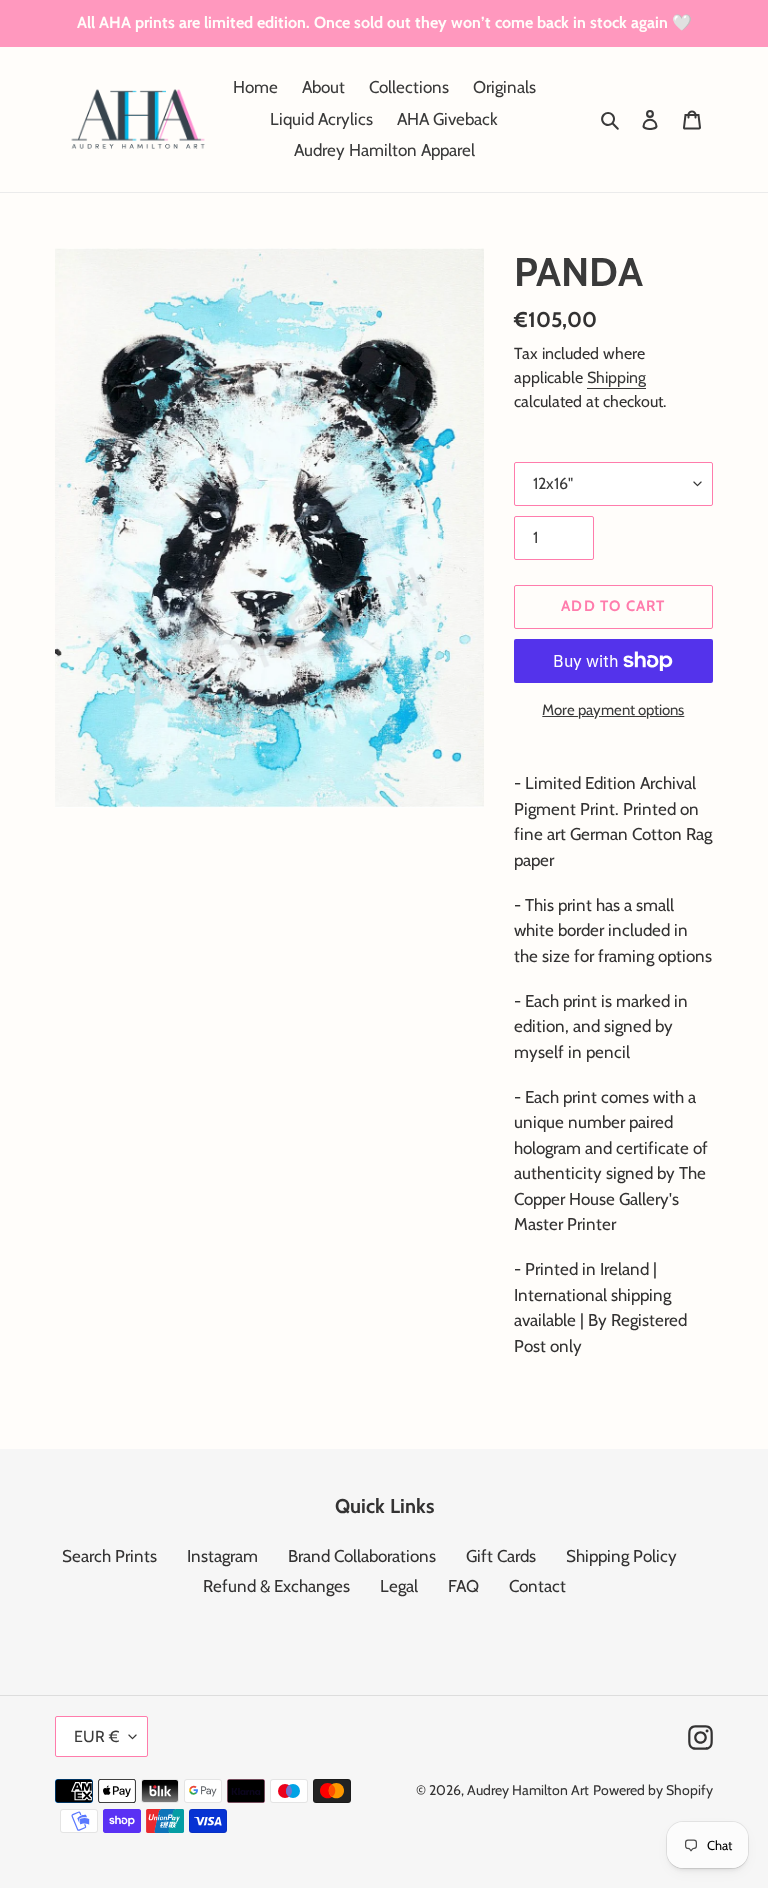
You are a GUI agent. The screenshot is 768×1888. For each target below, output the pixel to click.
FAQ (463, 1586)
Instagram (222, 1556)
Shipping (616, 377)
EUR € (96, 1736)
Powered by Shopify (653, 1790)
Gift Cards (501, 1556)
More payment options (613, 710)
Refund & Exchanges (276, 1586)
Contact (537, 1586)
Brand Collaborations (362, 1556)
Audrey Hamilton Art (528, 1790)
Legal (399, 1586)
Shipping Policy (621, 1556)
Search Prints (109, 1556)
